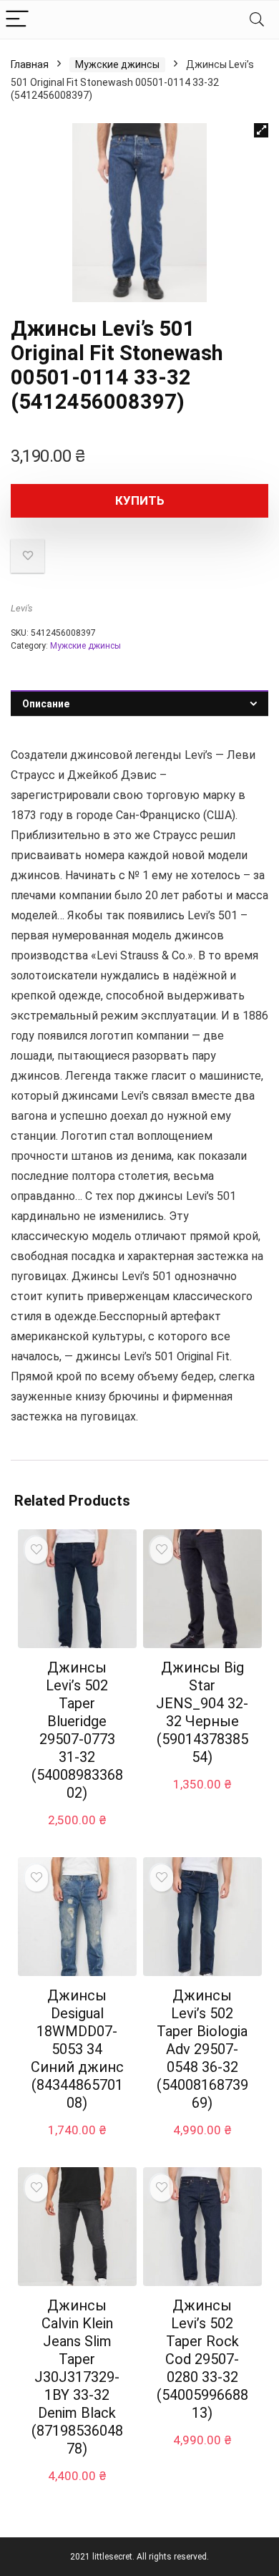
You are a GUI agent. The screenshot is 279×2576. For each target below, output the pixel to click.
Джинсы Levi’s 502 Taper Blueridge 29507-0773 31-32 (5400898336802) (77, 1730)
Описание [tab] (46, 704)
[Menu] (17, 20)
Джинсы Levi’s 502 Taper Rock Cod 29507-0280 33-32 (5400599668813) (202, 2359)
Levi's (22, 608)
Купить (140, 500)
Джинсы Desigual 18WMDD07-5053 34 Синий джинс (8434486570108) (77, 2049)
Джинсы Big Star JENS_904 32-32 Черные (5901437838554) (202, 1712)
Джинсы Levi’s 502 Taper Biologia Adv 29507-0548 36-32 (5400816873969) (202, 2049)
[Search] (257, 20)
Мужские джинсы (117, 64)
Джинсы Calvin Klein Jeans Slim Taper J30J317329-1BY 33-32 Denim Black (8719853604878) (77, 2377)
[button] (261, 130)
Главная (30, 64)
